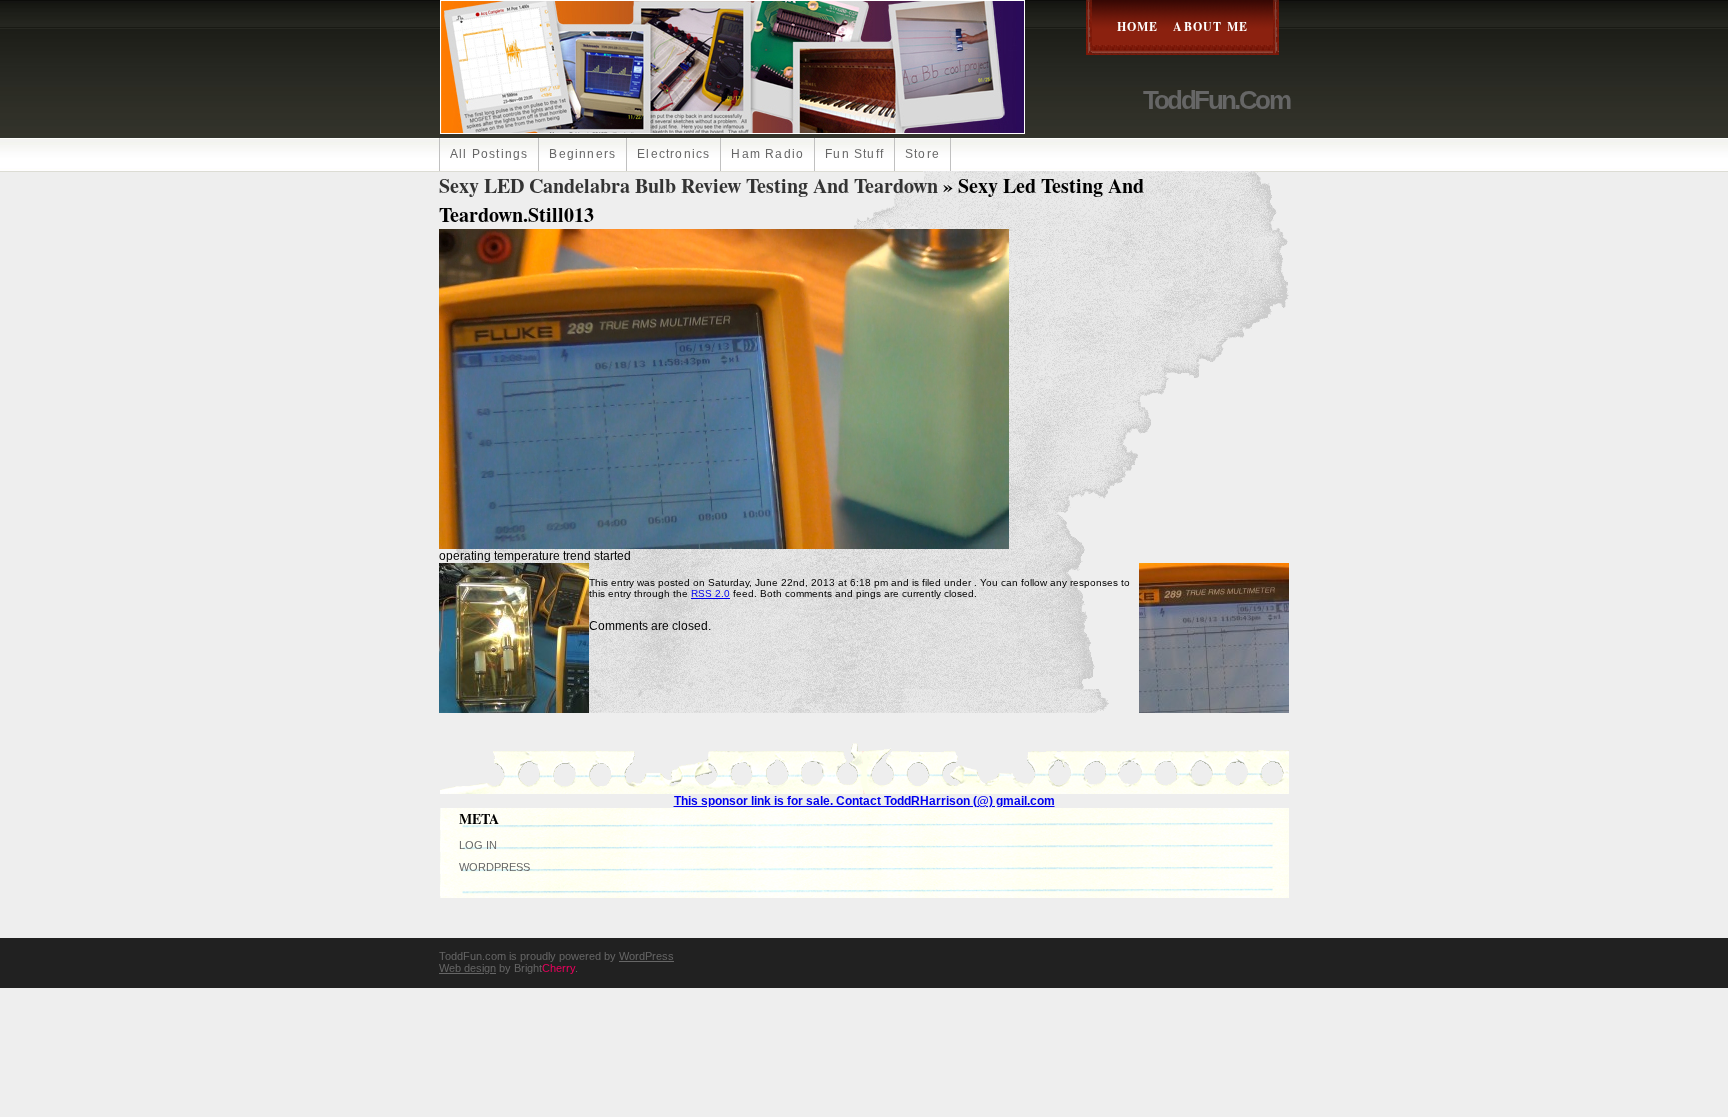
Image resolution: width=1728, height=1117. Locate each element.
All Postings (489, 154)
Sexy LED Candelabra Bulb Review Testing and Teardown (688, 185)
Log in (478, 845)
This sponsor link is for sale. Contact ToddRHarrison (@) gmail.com (864, 801)
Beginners (582, 154)
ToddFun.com (1216, 100)
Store (922, 154)
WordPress (494, 867)
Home (1138, 26)
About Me (1210, 26)
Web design (467, 968)
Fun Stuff (854, 154)
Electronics (673, 154)
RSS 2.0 (710, 593)
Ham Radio (767, 154)
